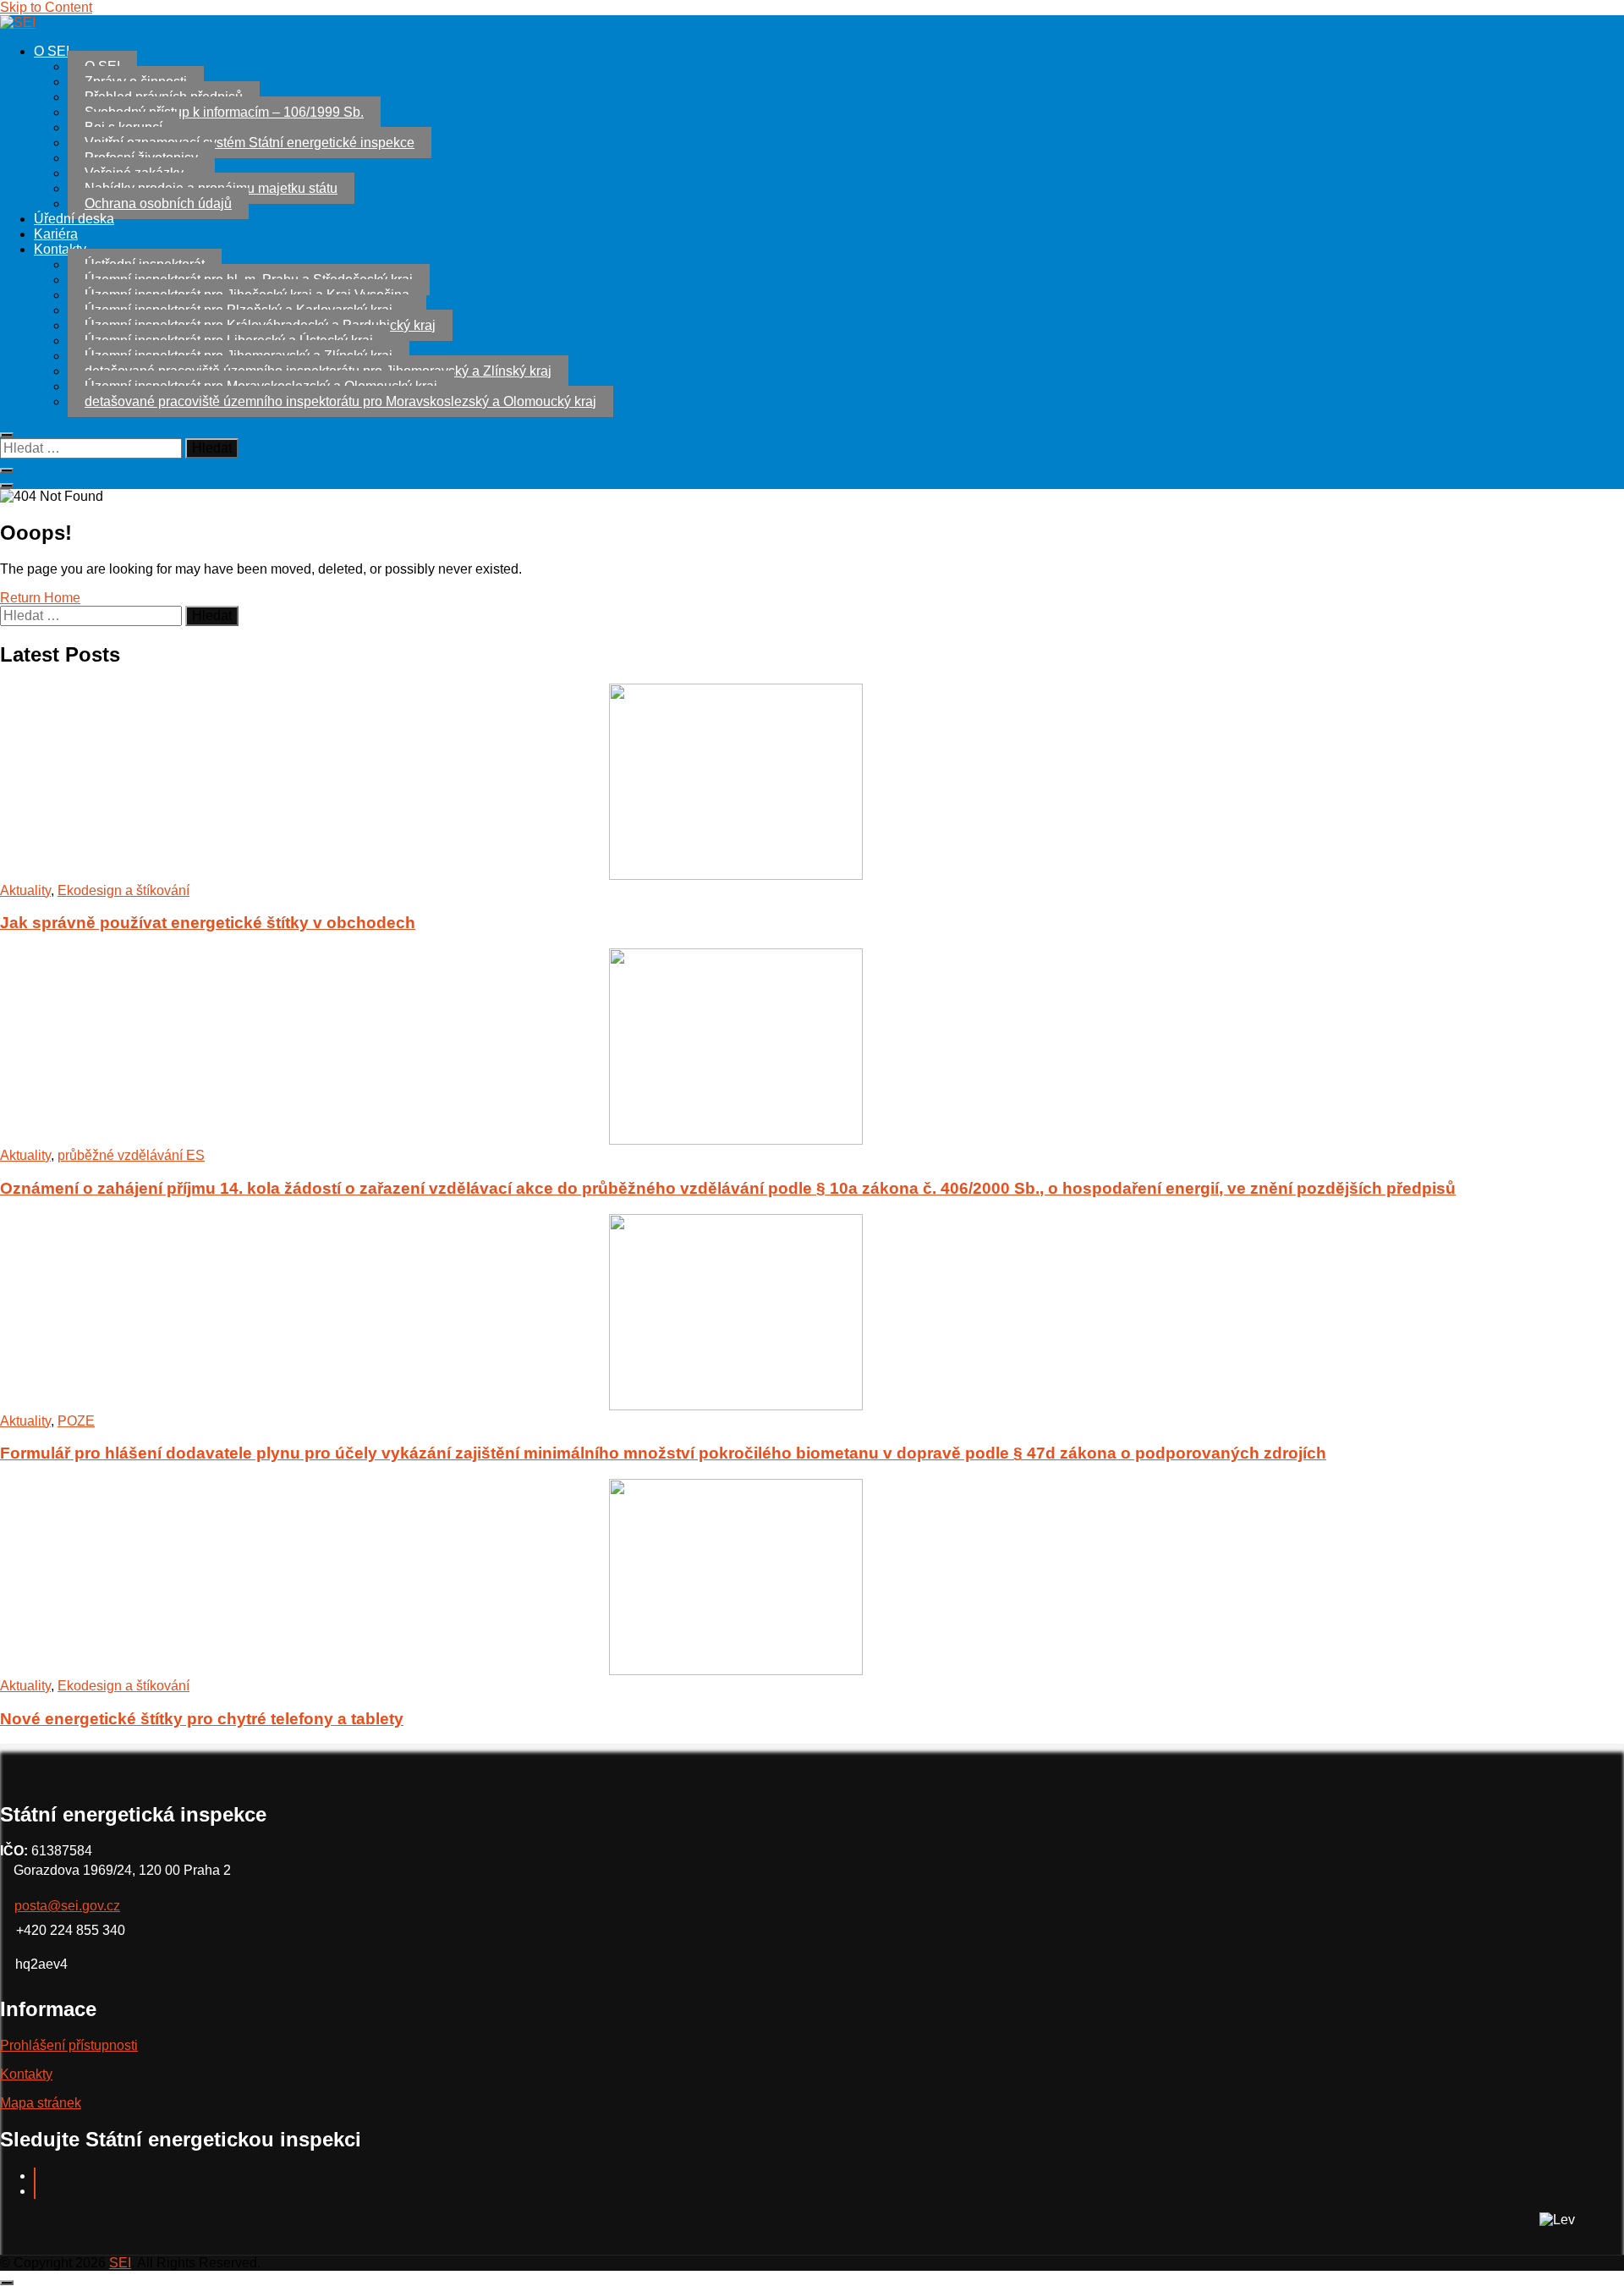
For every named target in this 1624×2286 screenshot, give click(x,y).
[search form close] (7, 435)
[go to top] (7, 2283)
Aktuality (25, 890)
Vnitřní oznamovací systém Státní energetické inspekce (250, 143)
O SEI (52, 51)
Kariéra (56, 234)
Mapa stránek (41, 2103)
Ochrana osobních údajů (158, 203)
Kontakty (60, 249)
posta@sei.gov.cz (67, 1906)
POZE (76, 1421)
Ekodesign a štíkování (123, 890)
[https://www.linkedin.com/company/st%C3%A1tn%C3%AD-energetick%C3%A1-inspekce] (35, 2191)
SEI (120, 2263)
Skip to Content (46, 7)
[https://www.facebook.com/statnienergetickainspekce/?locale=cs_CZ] (35, 2176)
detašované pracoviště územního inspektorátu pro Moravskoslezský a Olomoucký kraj (340, 401)
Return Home (40, 598)
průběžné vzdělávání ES (131, 1155)
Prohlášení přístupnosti (69, 2045)
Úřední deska (74, 219)
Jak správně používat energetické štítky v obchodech (208, 923)
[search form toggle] (7, 486)
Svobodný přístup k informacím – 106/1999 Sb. (224, 112)
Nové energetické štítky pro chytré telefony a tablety (202, 1719)
